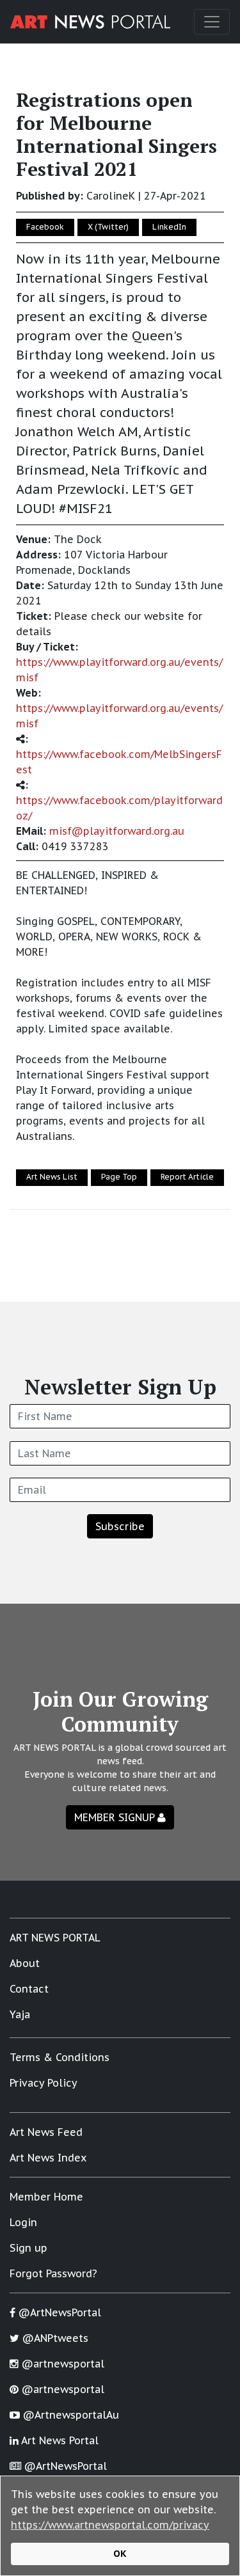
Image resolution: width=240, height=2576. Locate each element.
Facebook (45, 227)
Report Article (187, 1177)
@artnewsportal (61, 2364)
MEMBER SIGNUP (116, 1817)
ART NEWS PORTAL (55, 1938)
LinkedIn (169, 227)
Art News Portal (59, 2440)
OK (120, 2553)
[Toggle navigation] (212, 22)
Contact (29, 1989)
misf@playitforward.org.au (117, 831)
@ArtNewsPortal (58, 2312)
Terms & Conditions (60, 2057)
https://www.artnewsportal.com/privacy (110, 2525)
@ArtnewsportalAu (69, 2415)
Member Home (46, 2197)
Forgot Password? (53, 2273)
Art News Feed (46, 2132)
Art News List (52, 1177)
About (25, 1963)
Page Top (119, 1177)
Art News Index (48, 2158)
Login (23, 2222)
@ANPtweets (54, 2338)
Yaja (20, 2014)
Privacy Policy (44, 2083)
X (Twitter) (108, 227)
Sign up (28, 2248)
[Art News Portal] (90, 22)
